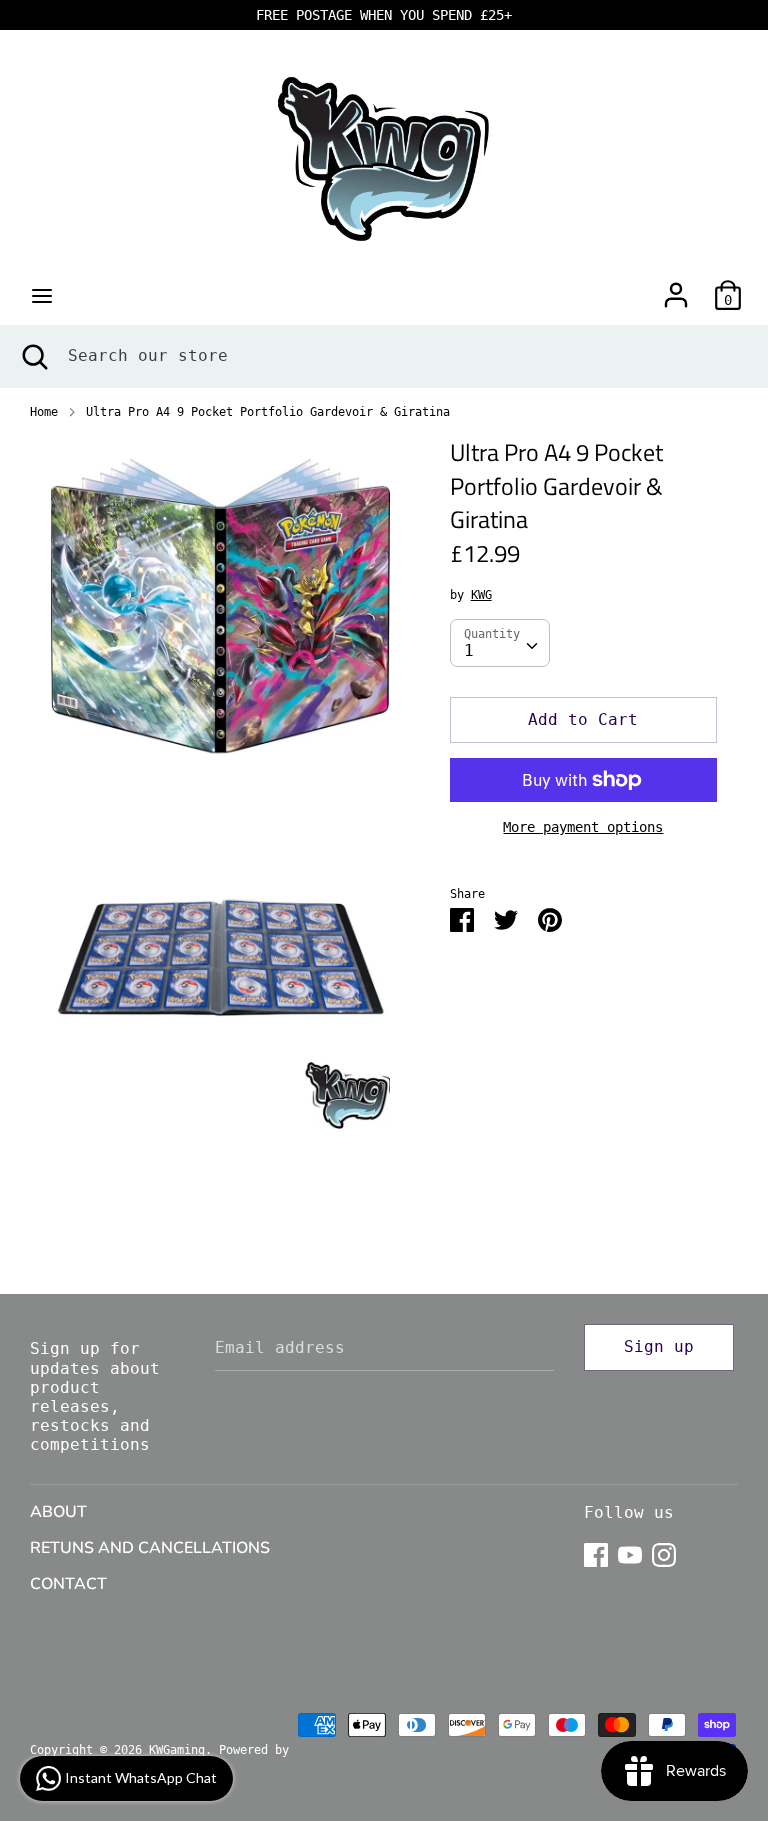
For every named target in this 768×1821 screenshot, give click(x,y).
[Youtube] (630, 1552)
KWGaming (177, 1750)
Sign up (659, 1346)
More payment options (583, 827)
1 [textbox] (469, 650)
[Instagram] (664, 1552)
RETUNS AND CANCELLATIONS (150, 1548)
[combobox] (500, 643)
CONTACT (68, 1584)
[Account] (676, 287)
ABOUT (58, 1512)
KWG (481, 595)
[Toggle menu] (42, 295)
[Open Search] (34, 356)
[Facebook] (596, 1552)
